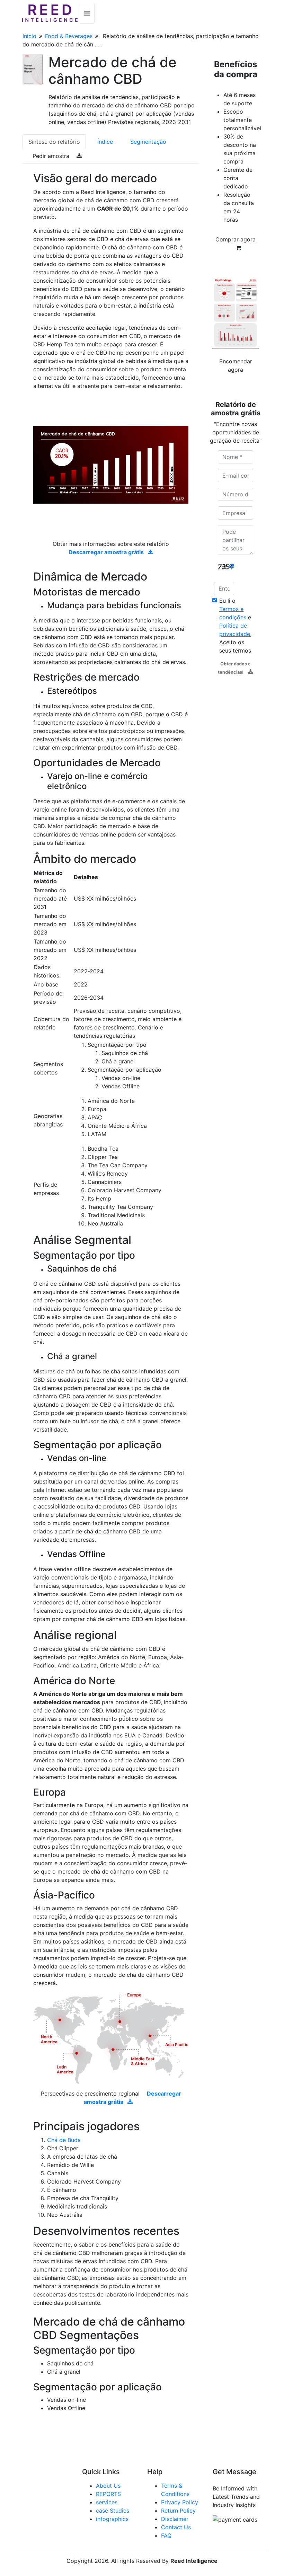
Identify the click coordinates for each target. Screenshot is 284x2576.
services (107, 2502)
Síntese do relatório (54, 142)
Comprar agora (236, 239)
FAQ (166, 2535)
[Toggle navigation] (87, 13)
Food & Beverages (69, 36)
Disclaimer (175, 2519)
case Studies (113, 2511)
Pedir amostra (52, 156)
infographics (112, 2519)
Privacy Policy (180, 2502)
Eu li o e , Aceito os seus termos (235, 626)
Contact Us (176, 2527)
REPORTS (108, 2494)
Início (29, 36)
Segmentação (148, 142)
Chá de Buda (64, 2140)
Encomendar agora (236, 365)
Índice (105, 142)
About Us (108, 2486)
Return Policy (178, 2511)
